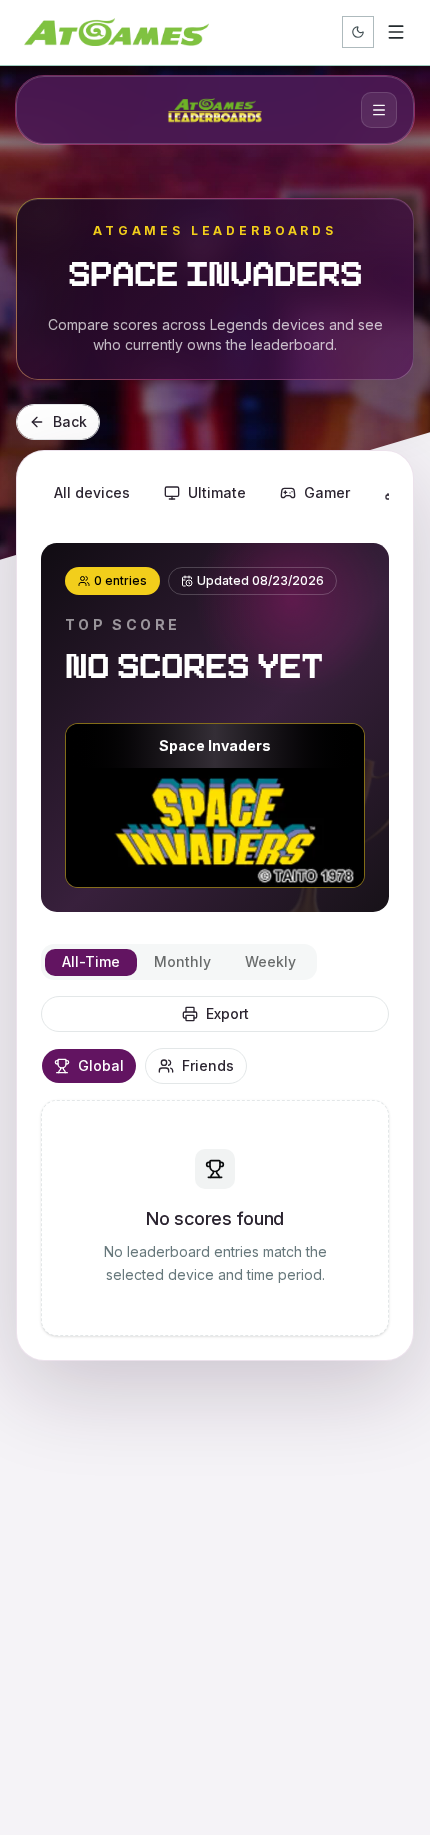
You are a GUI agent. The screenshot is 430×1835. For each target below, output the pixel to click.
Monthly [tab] (182, 961)
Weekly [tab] (270, 961)
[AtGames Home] (116, 32)
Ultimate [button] (217, 492)
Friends (208, 1065)
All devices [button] (92, 492)
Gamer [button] (327, 492)
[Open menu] (396, 32)
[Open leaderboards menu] (379, 110)
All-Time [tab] (91, 961)
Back (70, 421)
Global (101, 1065)
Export (227, 1013)
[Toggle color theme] (358, 32)
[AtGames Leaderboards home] (215, 110)
